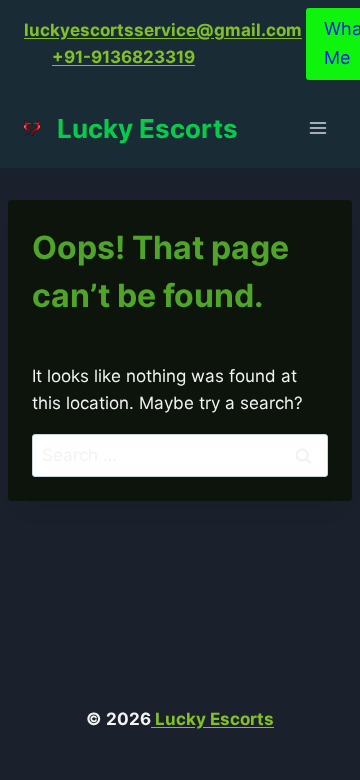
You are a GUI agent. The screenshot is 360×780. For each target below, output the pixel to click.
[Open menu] (317, 128)
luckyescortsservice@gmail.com (163, 30)
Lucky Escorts (212, 719)
